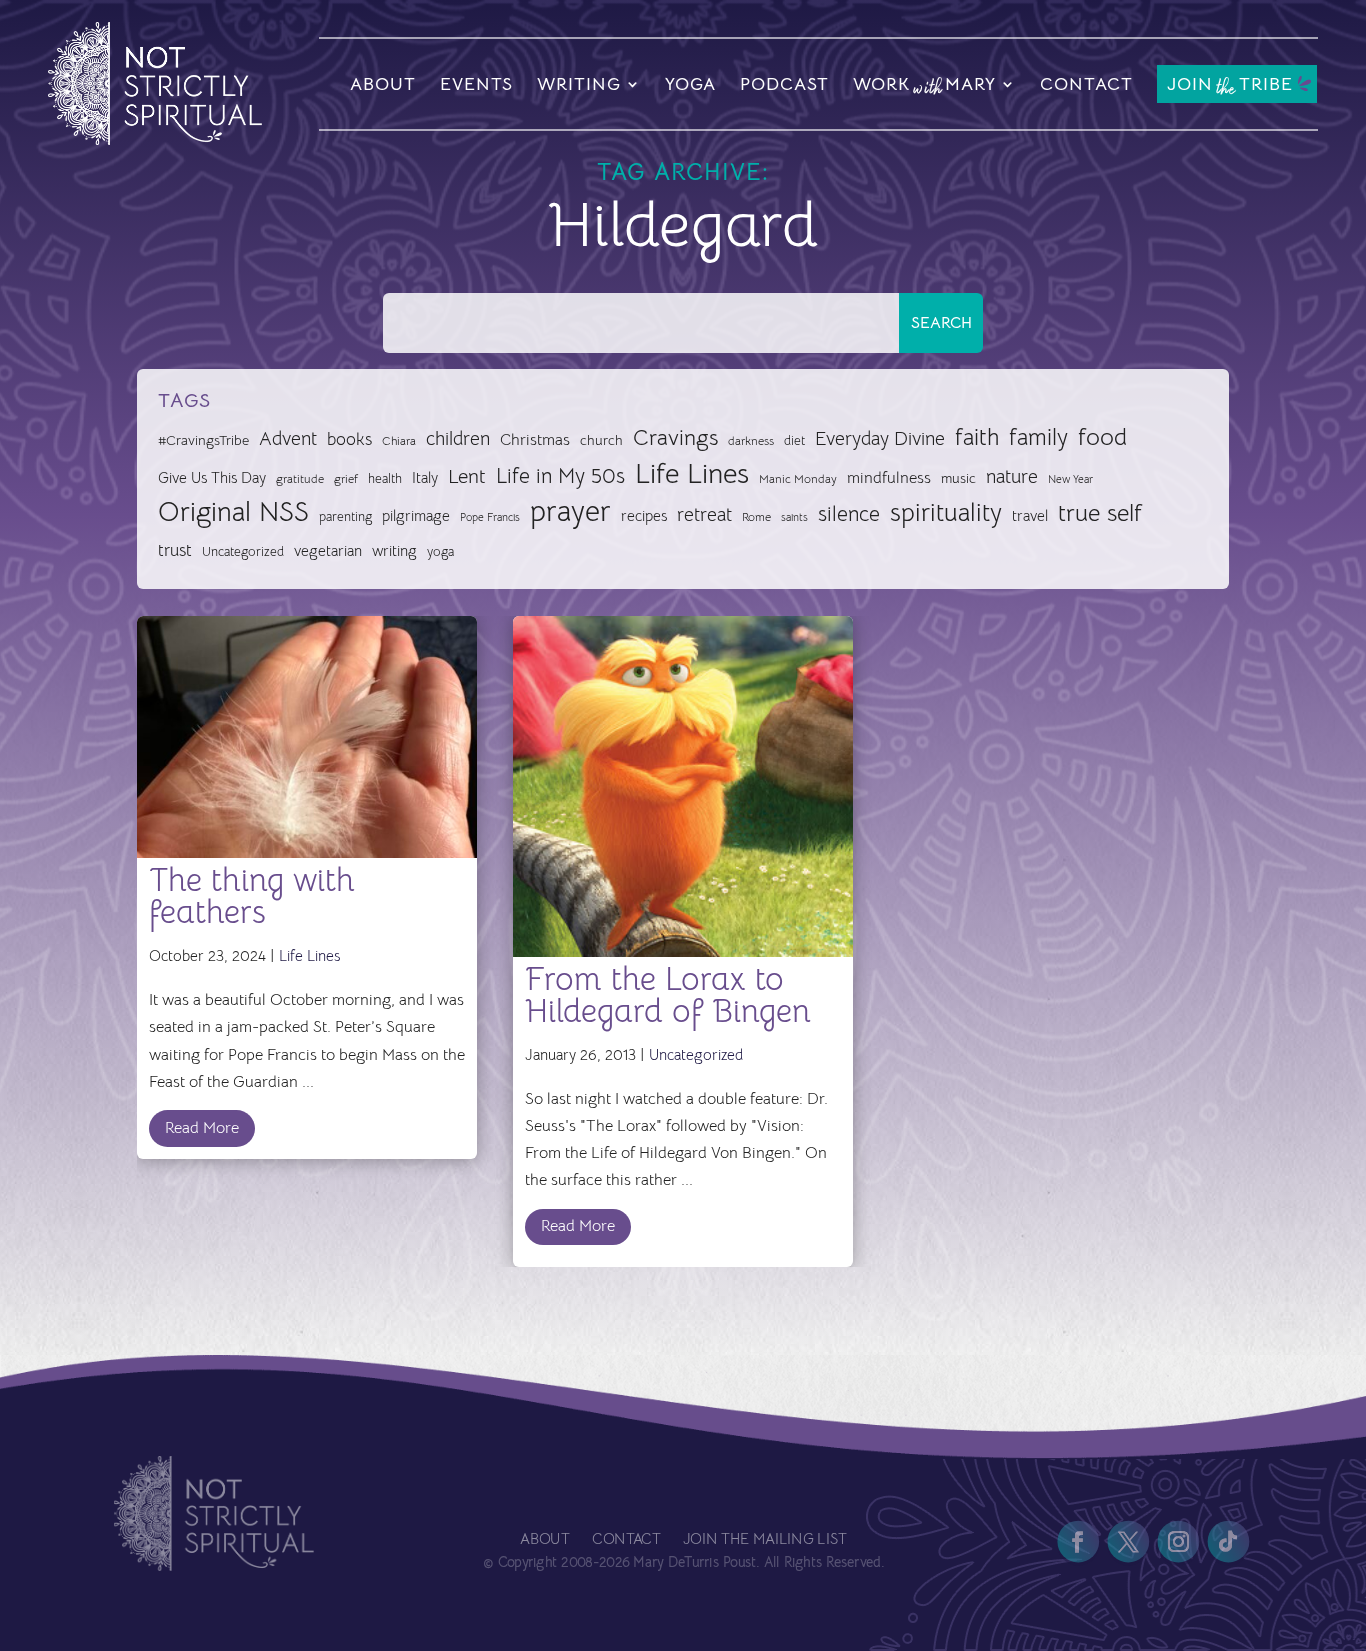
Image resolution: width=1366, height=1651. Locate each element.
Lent (467, 476)
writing (394, 550)
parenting (345, 516)
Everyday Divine (880, 438)
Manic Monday (798, 479)
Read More (202, 1128)
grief (346, 479)
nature (1012, 476)
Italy (425, 478)
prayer (570, 512)
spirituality (946, 512)
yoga (440, 552)
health (385, 478)
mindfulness (889, 478)
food (1102, 437)
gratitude (300, 479)
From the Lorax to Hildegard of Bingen (668, 995)
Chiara (399, 441)
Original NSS (233, 512)
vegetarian (328, 550)
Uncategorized (243, 551)
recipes (644, 516)
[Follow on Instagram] (1178, 1542)
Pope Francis (490, 517)
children (458, 438)
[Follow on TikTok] (1228, 1542)
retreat (704, 515)
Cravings (675, 437)
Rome (756, 517)
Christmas (535, 440)
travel (1030, 515)
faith (977, 437)
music (958, 478)
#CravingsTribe (203, 440)
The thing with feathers (252, 896)
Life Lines (692, 474)
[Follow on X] (1128, 1542)
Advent (288, 438)
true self (1100, 513)
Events (476, 84)
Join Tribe (1230, 85)
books (349, 439)
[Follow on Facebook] (1078, 1542)
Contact (1086, 84)
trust (175, 550)
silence (849, 513)
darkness (751, 441)
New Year (1070, 479)
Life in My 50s (560, 476)
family (1038, 437)
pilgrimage (416, 516)
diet (794, 440)
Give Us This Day (212, 478)
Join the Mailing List (764, 1539)
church (601, 440)
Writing (579, 84)
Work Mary (924, 87)
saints (794, 517)
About (383, 84)
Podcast (784, 84)
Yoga (690, 84)
